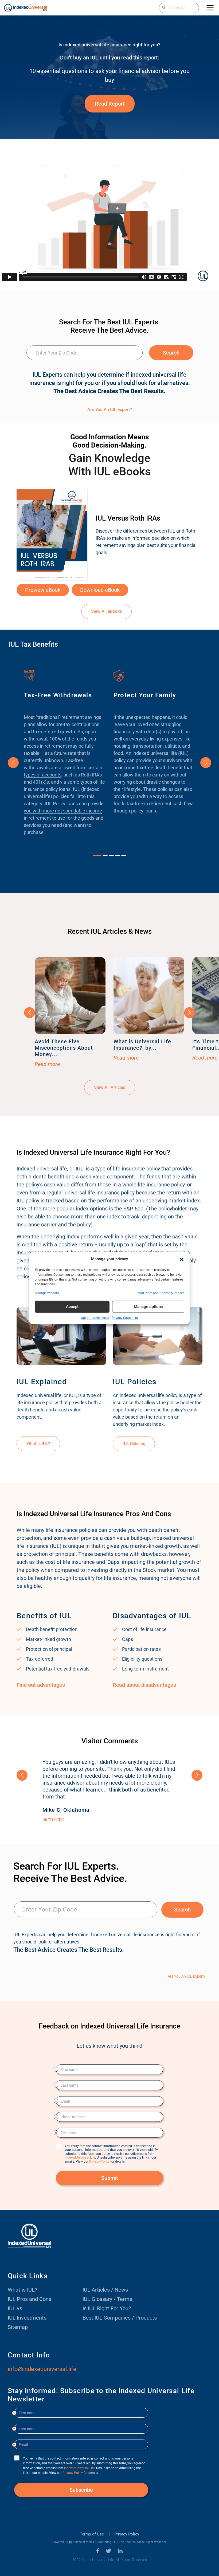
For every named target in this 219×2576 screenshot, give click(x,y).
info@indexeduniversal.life (42, 2369)
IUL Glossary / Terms (107, 2299)
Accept (72, 1307)
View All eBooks (106, 611)
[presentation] (13, 763)
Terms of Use (92, 2534)
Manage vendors (47, 1293)
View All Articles (110, 1087)
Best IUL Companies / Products (120, 2318)
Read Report (110, 104)
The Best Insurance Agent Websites (143, 2542)
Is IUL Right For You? (107, 2308)
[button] (182, 1259)
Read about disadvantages (144, 1685)
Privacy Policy (127, 2534)
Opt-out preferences (95, 1318)
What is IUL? (38, 1444)
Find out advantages (41, 1685)
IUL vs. (16, 2308)
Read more (47, 1064)
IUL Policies (134, 1444)
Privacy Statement (125, 1318)
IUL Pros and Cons (30, 2299)
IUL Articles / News (105, 2290)
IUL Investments (27, 2318)
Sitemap (18, 2327)
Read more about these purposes (161, 1293)
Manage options (148, 1307)
